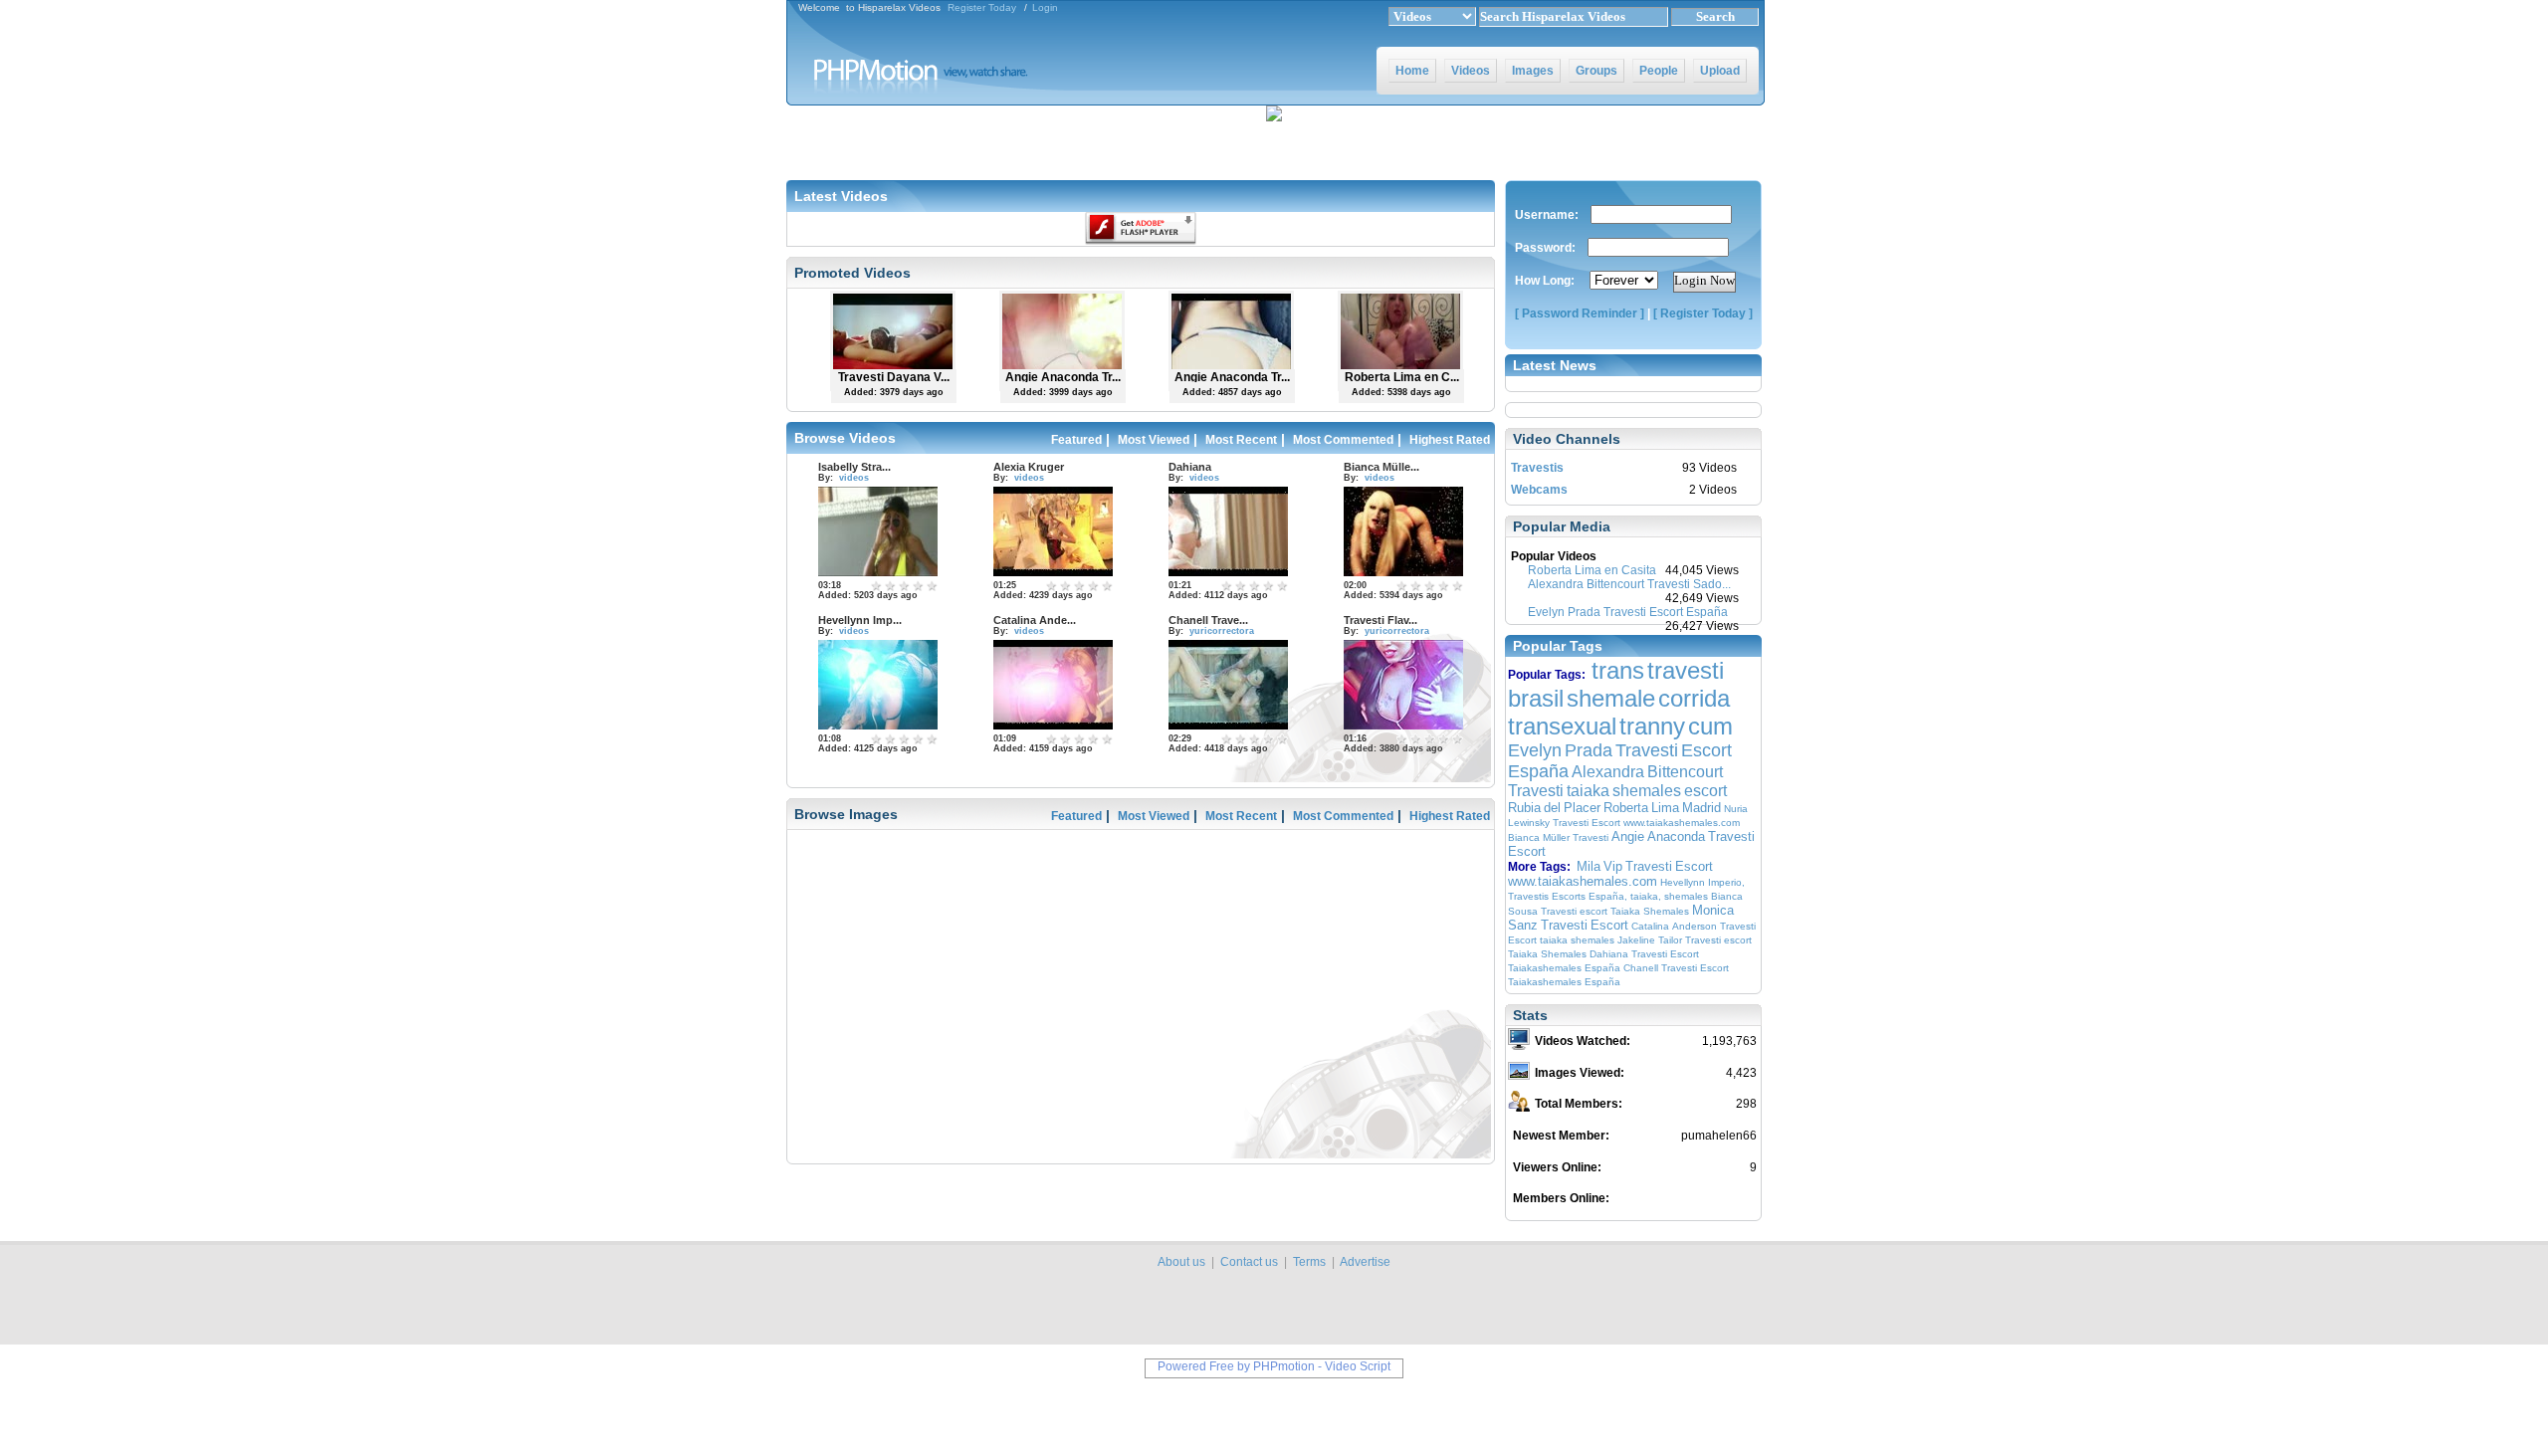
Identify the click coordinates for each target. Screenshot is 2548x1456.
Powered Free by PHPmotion (1236, 1366)
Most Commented (1343, 440)
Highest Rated (1450, 440)
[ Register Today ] (1703, 313)
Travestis (1537, 468)
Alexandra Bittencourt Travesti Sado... (1629, 584)
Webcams (1539, 490)
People (1659, 71)
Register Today (982, 7)
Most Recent (1241, 440)
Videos (1471, 71)
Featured (1076, 440)
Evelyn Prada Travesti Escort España (1628, 612)
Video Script (1358, 1366)
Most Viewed (1154, 440)
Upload (1720, 71)
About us (1181, 1262)
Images (1533, 71)
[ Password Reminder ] (1580, 313)
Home (1412, 71)
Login (1045, 7)
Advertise (1365, 1262)
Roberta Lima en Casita (1592, 570)
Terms (1309, 1262)
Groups (1596, 71)
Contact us (1249, 1262)
